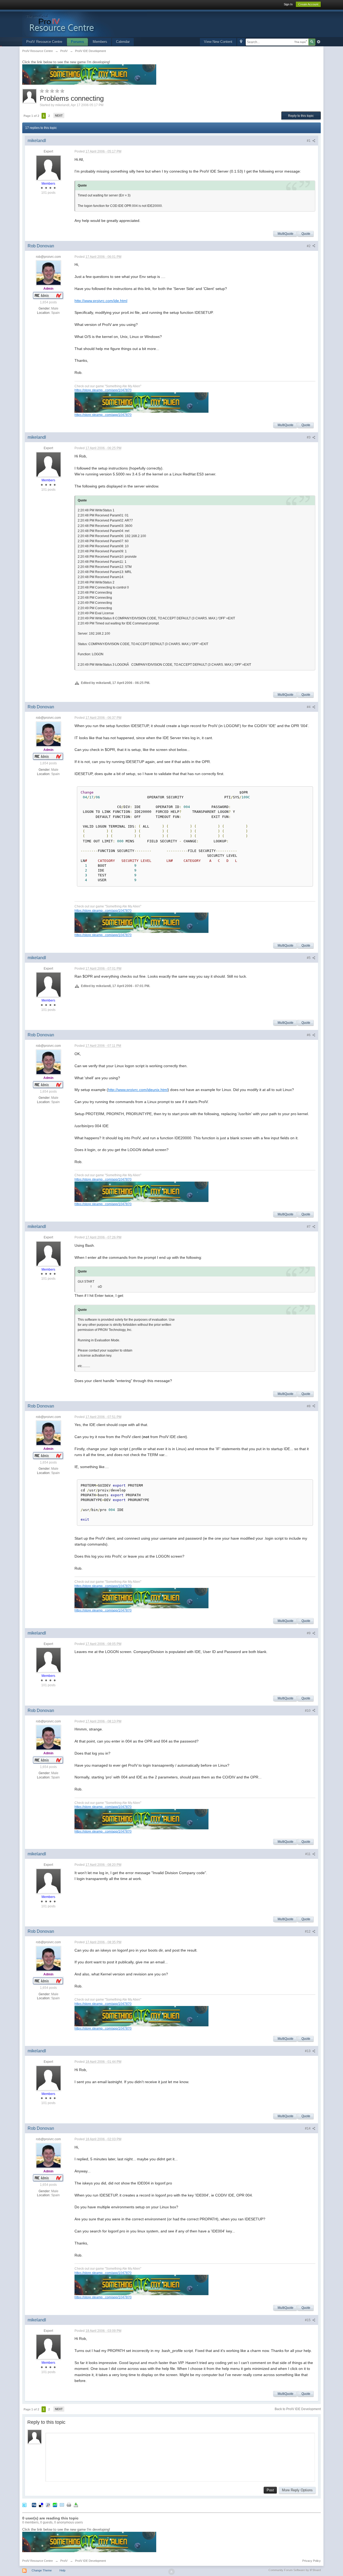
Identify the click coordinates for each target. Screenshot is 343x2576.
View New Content (218, 42)
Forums (77, 42)
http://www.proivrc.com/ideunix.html (138, 1090)
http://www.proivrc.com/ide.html (101, 301)
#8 (309, 1406)
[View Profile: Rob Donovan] (49, 273)
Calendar (123, 42)
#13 (308, 2051)
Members (100, 42)
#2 (309, 246)
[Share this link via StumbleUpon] (55, 2505)
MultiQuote (286, 234)
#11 (308, 1854)
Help (62, 2570)
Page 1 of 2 (31, 116)
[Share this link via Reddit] (48, 2505)
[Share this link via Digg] (34, 2505)
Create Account (308, 4)
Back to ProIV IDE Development (298, 2409)
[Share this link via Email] (62, 2505)
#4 (309, 707)
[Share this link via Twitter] (24, 2505)
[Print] (69, 2505)
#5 (309, 958)
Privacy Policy (312, 2561)
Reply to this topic (301, 116)
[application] (180, 2456)
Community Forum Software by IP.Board (295, 2570)
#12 (308, 1931)
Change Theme (42, 2570)
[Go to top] (171, 2572)
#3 (309, 437)
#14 (308, 2128)
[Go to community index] (85, 23)
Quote (306, 234)
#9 (309, 1633)
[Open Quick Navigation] (241, 42)
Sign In (288, 4)
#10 (308, 1711)
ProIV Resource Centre (44, 42)
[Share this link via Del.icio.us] (41, 2505)
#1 (309, 141)
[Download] (76, 2505)
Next (59, 116)
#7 (309, 1227)
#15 (308, 2320)
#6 (309, 1035)
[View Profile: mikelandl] (49, 167)
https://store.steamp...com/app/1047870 (103, 390)
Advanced (319, 42)
